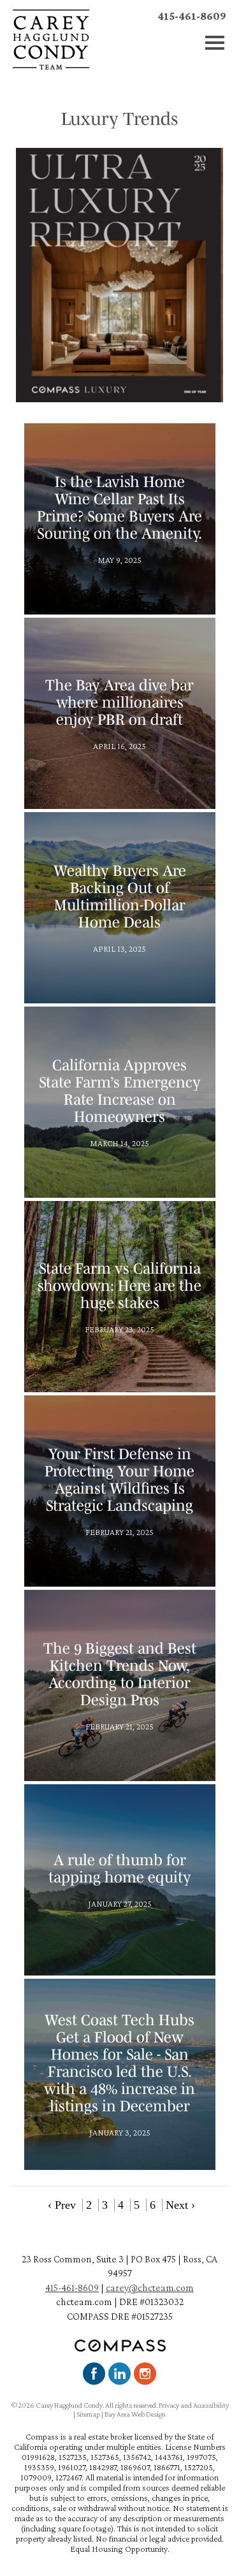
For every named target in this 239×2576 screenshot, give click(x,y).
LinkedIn (119, 2374)
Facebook (94, 2374)
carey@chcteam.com (150, 2288)
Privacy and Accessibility (194, 2405)
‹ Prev (62, 2205)
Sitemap (88, 2414)
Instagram (145, 2374)
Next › (180, 2205)
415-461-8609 (192, 16)
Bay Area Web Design (135, 2414)
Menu (215, 43)
